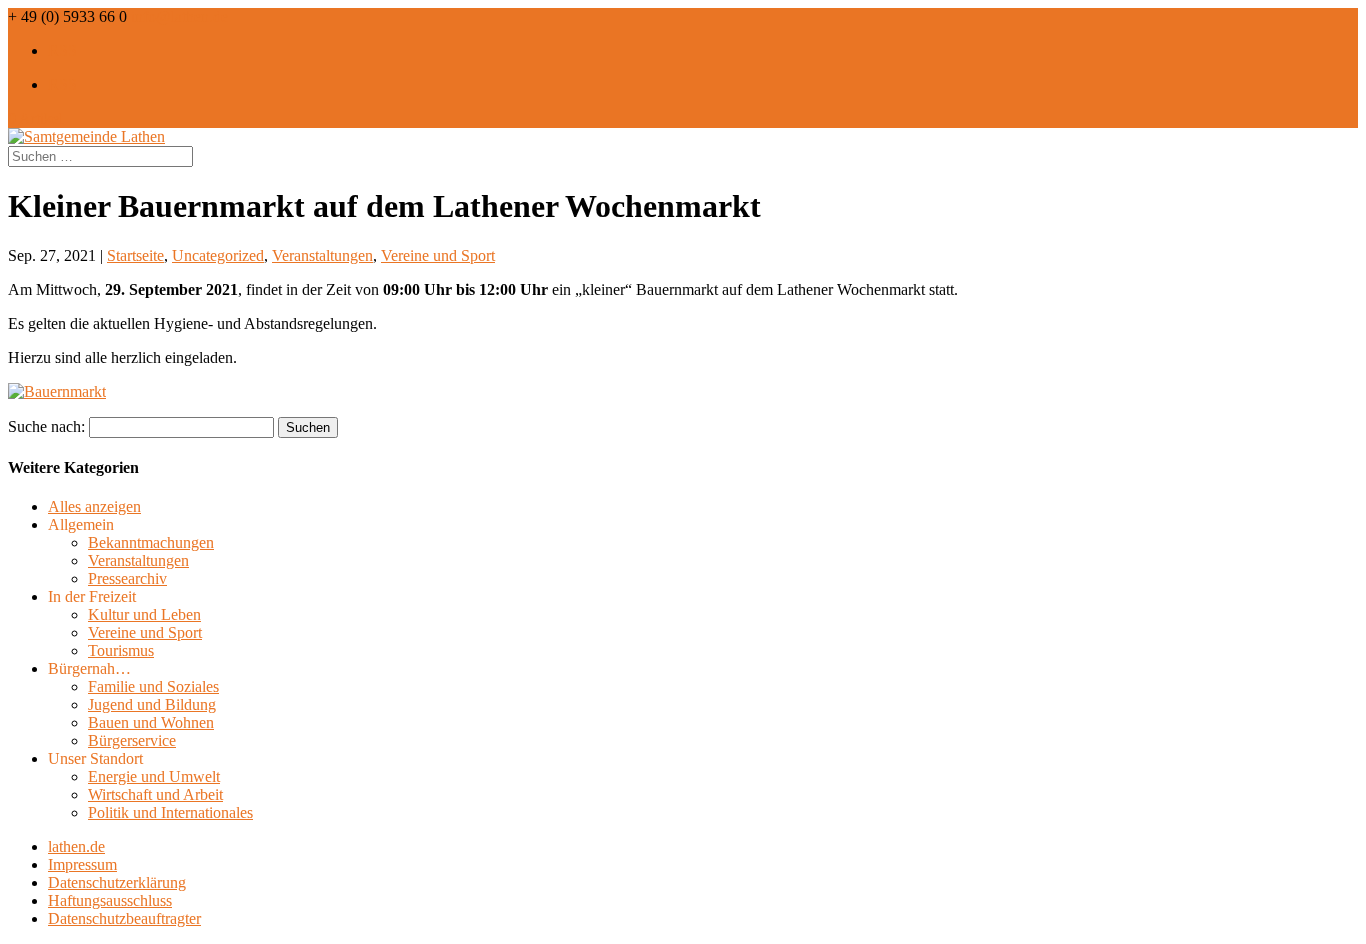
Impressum (82, 864)
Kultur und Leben (144, 614)
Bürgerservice (132, 740)
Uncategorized (218, 255)
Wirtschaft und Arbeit (155, 794)
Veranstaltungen (322, 255)
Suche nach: (46, 426)
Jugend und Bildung (152, 704)
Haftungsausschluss (110, 900)
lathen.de (76, 846)
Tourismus (121, 650)
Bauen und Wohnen (151, 722)
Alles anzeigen (94, 506)
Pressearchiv (127, 578)
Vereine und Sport (438, 255)
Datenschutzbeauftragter (124, 918)
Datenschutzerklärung (117, 882)
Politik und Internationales (170, 812)
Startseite (135, 255)
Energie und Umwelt (154, 776)
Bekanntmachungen (151, 542)
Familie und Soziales (153, 686)
